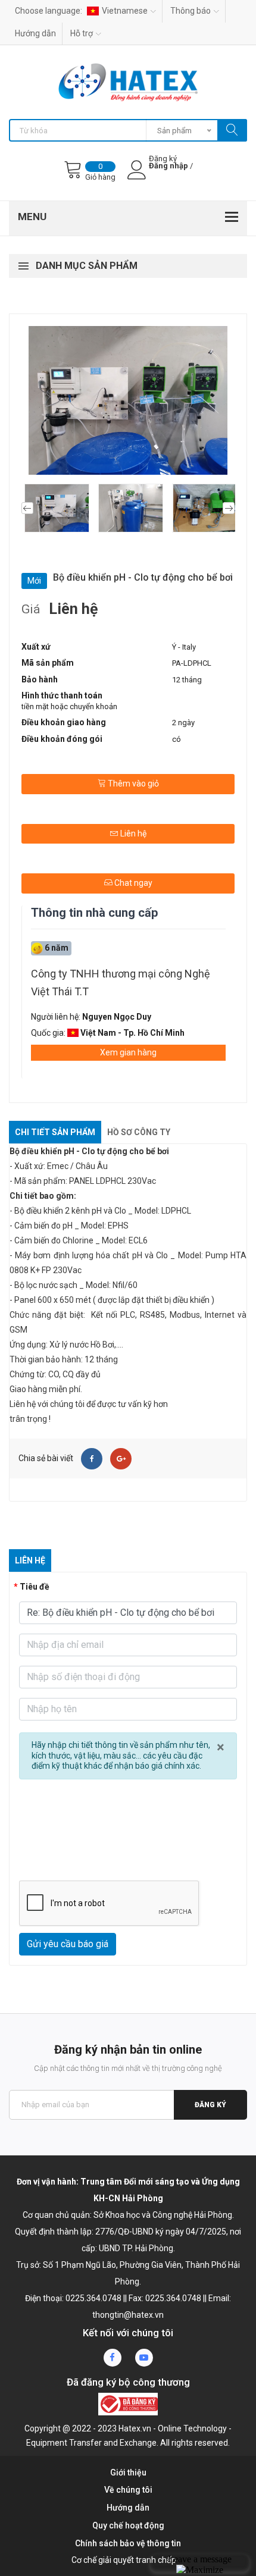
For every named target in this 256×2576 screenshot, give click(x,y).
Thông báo (191, 11)
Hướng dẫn (35, 33)
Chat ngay (132, 883)
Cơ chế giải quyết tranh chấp (124, 2560)
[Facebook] (92, 1459)
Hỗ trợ (82, 33)
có (177, 739)
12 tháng (187, 680)
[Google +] (121, 1459)
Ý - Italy (184, 647)
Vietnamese (125, 11)
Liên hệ (132, 833)
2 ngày (183, 723)
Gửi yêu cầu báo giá (68, 1944)
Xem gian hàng (128, 1052)
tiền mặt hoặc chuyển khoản (69, 706)
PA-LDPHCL (192, 663)
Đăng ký (210, 2105)
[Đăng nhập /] (170, 176)
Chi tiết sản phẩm (55, 1132)
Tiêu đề (35, 1587)
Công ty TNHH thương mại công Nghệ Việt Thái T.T (121, 983)
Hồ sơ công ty (139, 1132)
